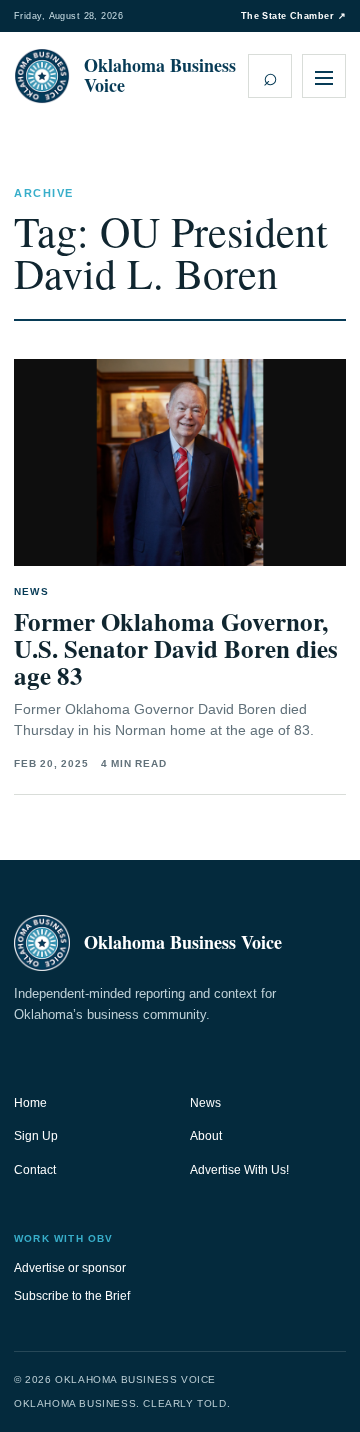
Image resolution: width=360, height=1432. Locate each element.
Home (30, 1103)
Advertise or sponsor (70, 1268)
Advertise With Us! (239, 1170)
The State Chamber (293, 16)
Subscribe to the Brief (72, 1296)
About (206, 1136)
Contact (35, 1170)
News (205, 1103)
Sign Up (36, 1136)
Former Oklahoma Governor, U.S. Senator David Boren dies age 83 (176, 648)
